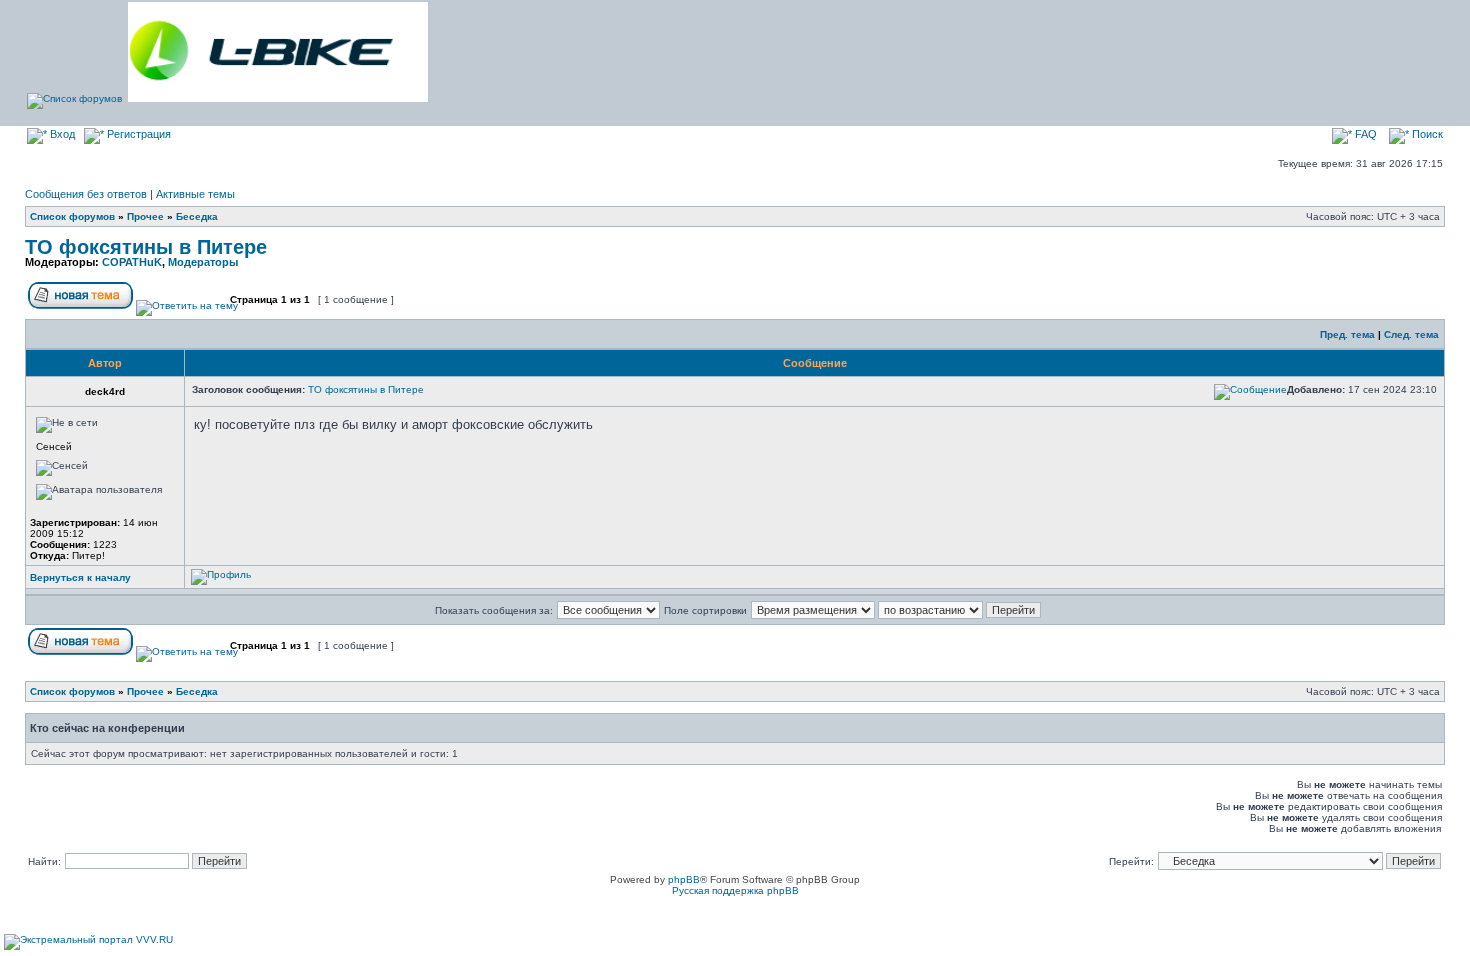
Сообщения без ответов (86, 194)
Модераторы (203, 262)
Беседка (197, 216)
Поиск (1426, 134)
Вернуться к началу (80, 577)
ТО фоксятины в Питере (146, 247)
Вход (61, 134)
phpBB (684, 879)
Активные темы (195, 194)
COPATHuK (132, 262)
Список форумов (72, 216)
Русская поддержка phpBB (735, 890)
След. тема (1411, 334)
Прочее (145, 216)
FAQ (1364, 134)
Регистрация (137, 134)
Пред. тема (1347, 334)
